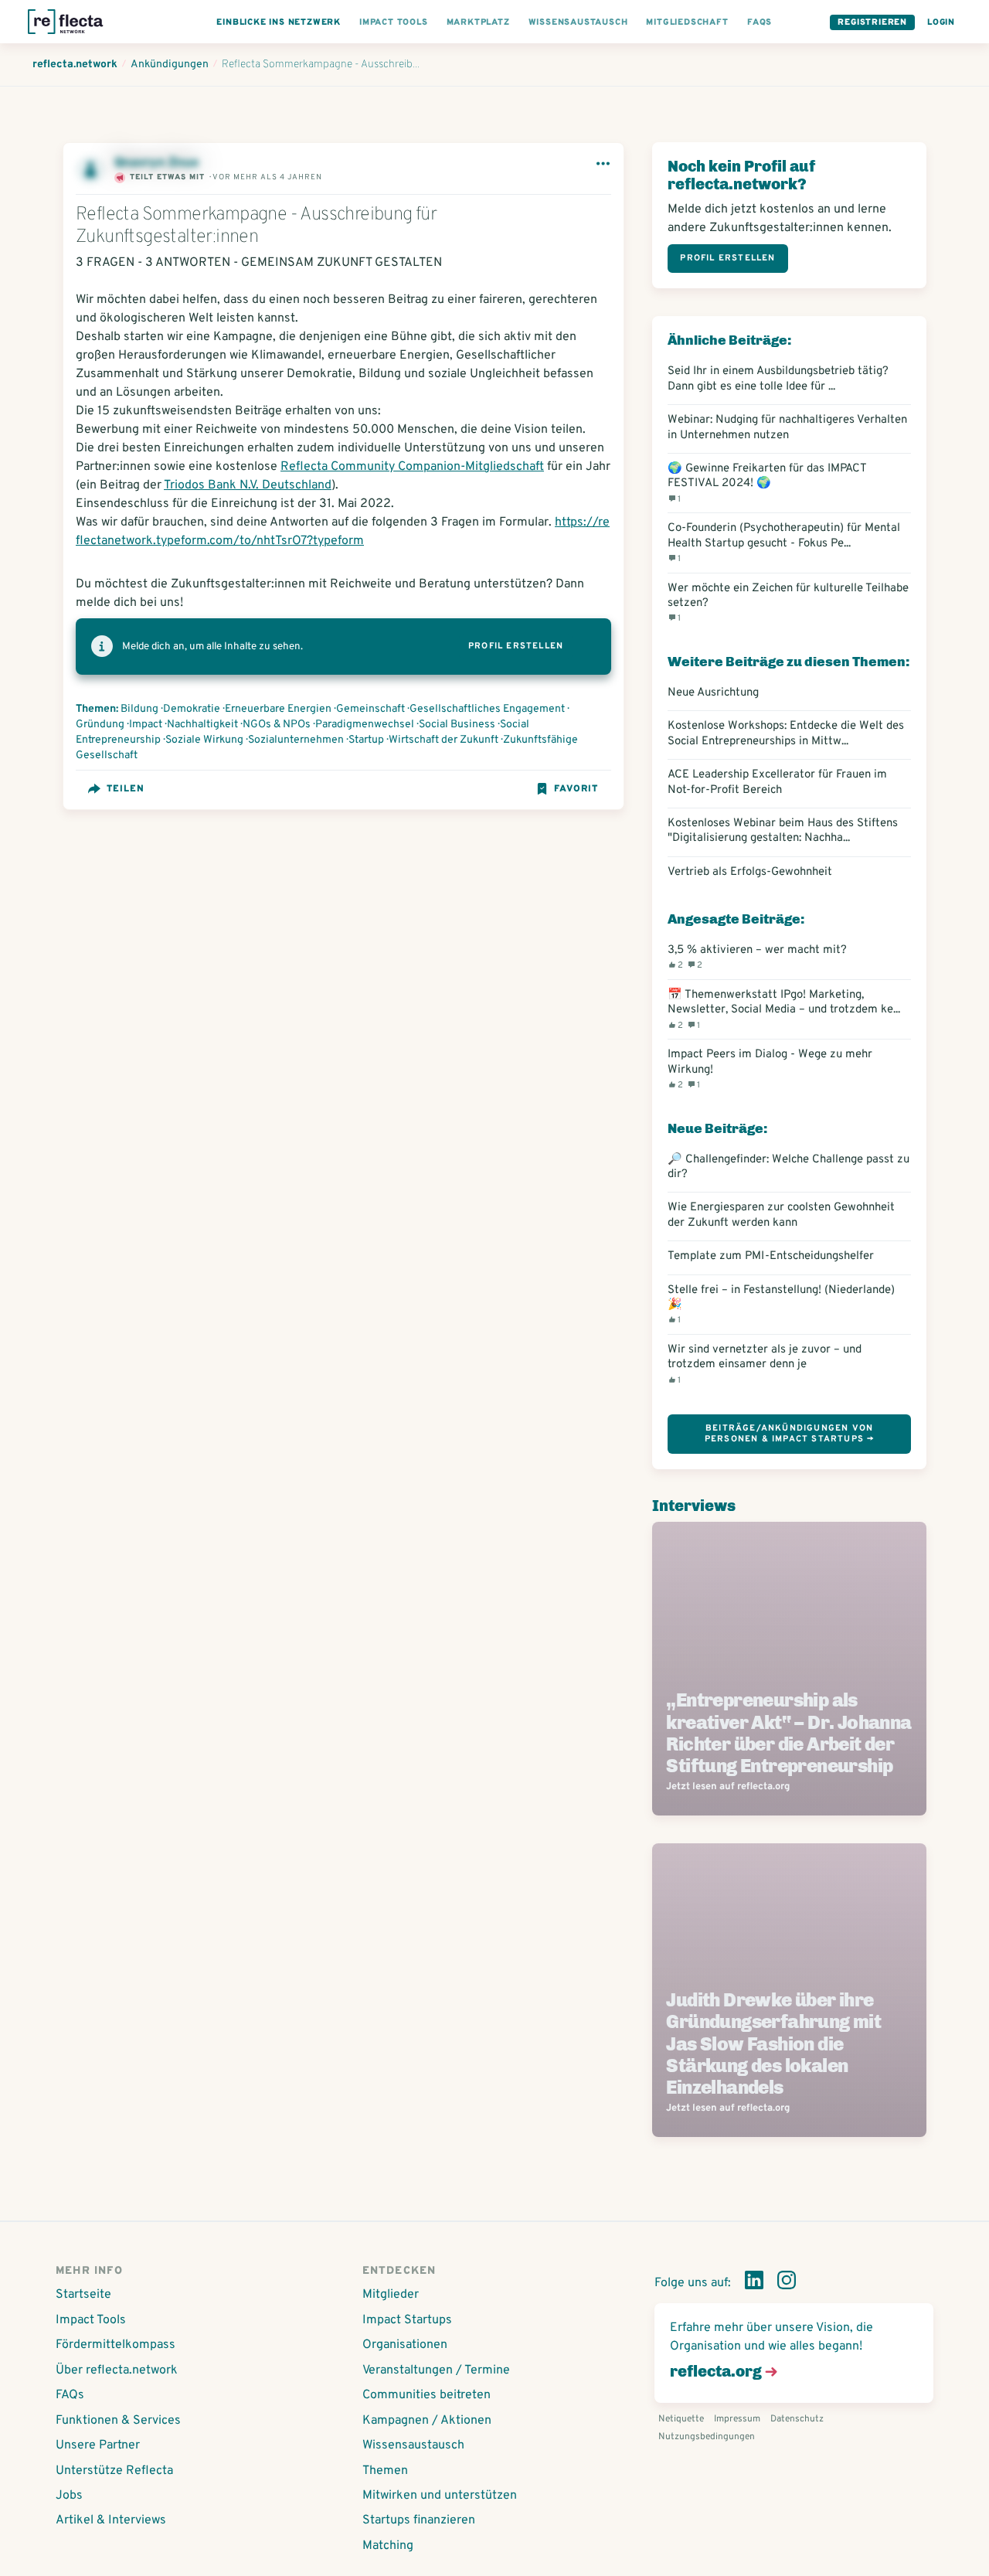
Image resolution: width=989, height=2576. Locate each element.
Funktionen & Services (118, 2421)
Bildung (139, 709)
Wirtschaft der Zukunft (444, 740)
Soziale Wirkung (204, 740)
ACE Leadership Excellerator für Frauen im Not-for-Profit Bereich (777, 782)
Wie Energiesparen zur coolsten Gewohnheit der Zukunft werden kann (781, 1215)
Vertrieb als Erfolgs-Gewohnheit (750, 872)
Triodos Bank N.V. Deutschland (248, 485)
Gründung (100, 725)
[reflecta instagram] (787, 2283)
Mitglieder (391, 2295)
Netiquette (681, 2419)
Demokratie (192, 709)
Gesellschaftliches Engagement (487, 709)
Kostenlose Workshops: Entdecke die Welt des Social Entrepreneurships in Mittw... (786, 733)
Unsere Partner (98, 2445)
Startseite (83, 2295)
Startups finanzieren (419, 2520)
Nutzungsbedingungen (707, 2437)
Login (941, 22)
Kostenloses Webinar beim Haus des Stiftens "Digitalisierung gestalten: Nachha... (783, 831)
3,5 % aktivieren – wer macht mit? (757, 957)
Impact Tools (91, 2320)
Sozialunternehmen (296, 740)
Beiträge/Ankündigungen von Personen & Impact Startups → (790, 1433)
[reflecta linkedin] (754, 2283)
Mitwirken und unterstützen (440, 2496)
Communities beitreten (427, 2395)
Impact (146, 725)
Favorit (576, 789)
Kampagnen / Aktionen (427, 2421)
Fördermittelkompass (116, 2345)
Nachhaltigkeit (202, 725)
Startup (366, 740)
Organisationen (405, 2345)
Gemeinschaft (370, 709)
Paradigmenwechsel (365, 725)
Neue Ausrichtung (713, 693)
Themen (385, 2471)
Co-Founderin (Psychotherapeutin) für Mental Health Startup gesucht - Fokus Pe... (784, 543)
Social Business (457, 725)
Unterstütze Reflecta (114, 2471)
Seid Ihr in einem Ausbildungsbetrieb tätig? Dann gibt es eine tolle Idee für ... (778, 379)
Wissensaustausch (413, 2445)
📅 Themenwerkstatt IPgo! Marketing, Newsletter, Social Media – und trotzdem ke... (784, 1009)
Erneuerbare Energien (278, 709)
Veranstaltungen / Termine (436, 2370)
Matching (388, 2546)
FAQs (70, 2395)
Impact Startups (407, 2320)
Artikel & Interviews (111, 2520)
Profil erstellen (516, 646)
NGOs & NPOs (277, 725)
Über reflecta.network (117, 2370)
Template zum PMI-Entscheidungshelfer (771, 1256)
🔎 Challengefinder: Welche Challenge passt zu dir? (788, 1167)
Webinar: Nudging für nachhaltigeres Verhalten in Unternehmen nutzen (787, 427)
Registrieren (872, 22)
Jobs (69, 2496)
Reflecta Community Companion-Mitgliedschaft (412, 467)
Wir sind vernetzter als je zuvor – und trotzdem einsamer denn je (765, 1364)
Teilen (126, 789)
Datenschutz (797, 2419)
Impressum (737, 2419)
